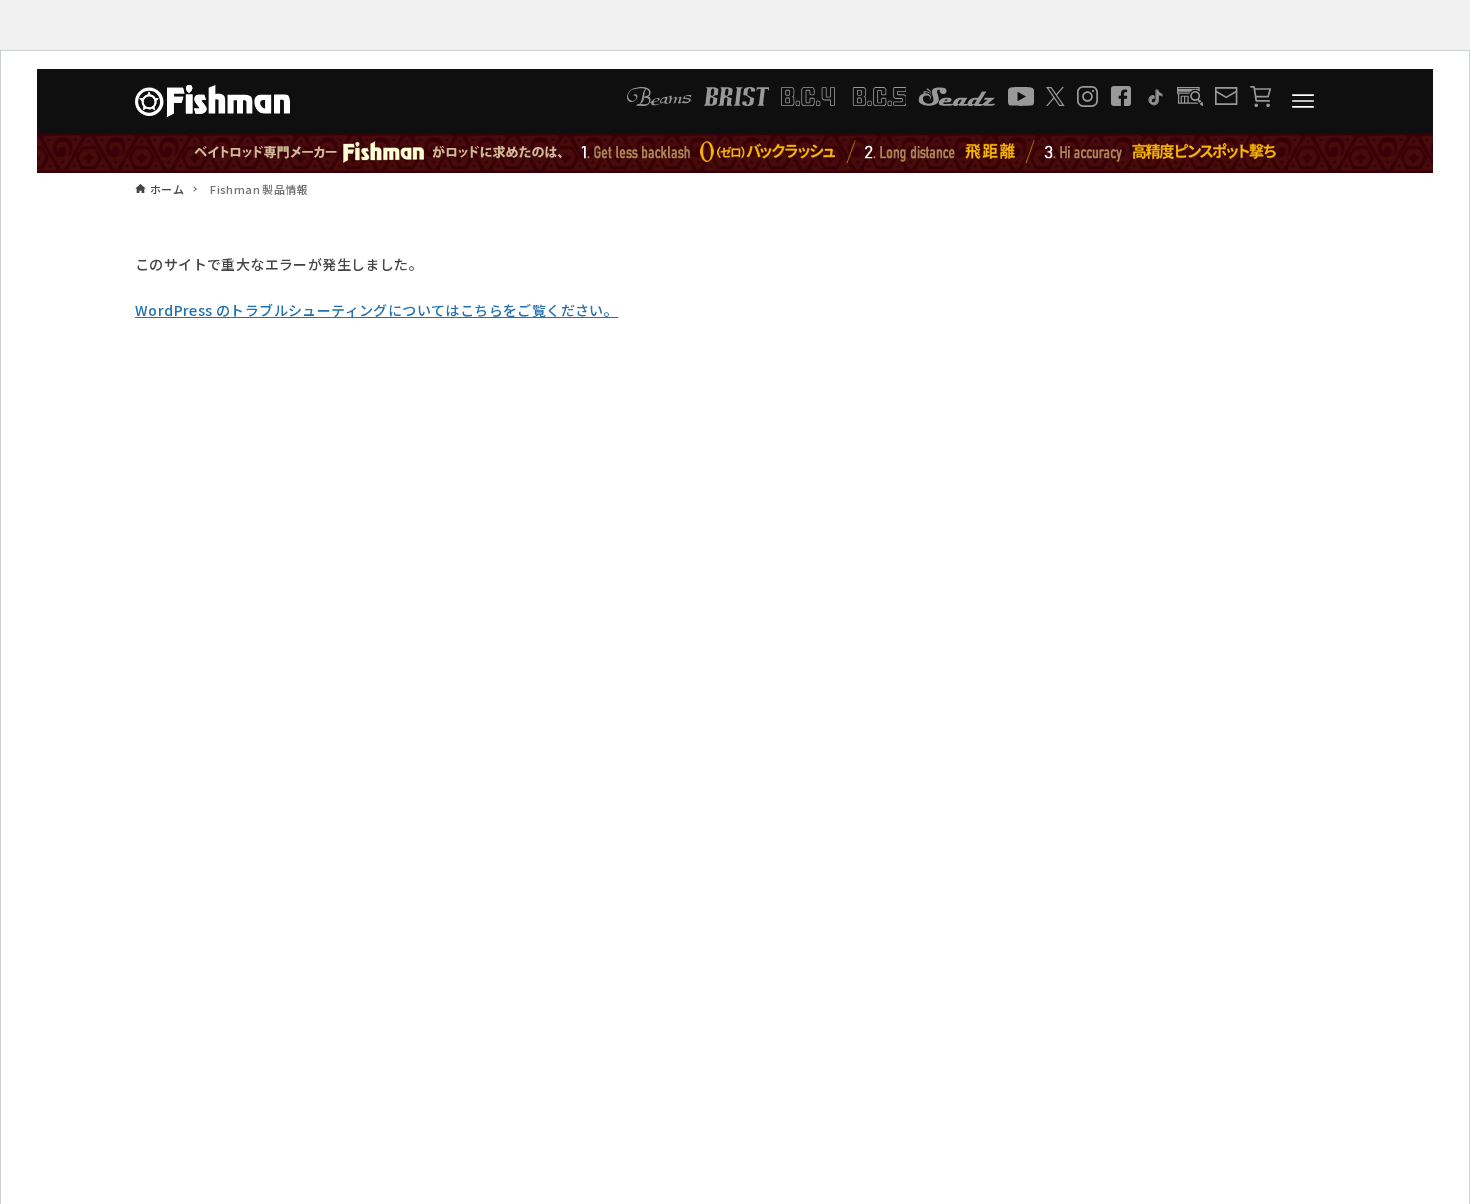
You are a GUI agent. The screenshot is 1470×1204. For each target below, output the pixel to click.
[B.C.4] (844, 96)
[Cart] (1260, 96)
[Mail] (1226, 96)
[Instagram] (1087, 96)
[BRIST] (736, 96)
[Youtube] (1021, 96)
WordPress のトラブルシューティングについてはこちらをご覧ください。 (376, 310)
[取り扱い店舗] (1190, 96)
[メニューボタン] (1303, 101)
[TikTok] (1154, 96)
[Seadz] (957, 96)
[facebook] (1121, 96)
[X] (1055, 96)
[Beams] (659, 96)
